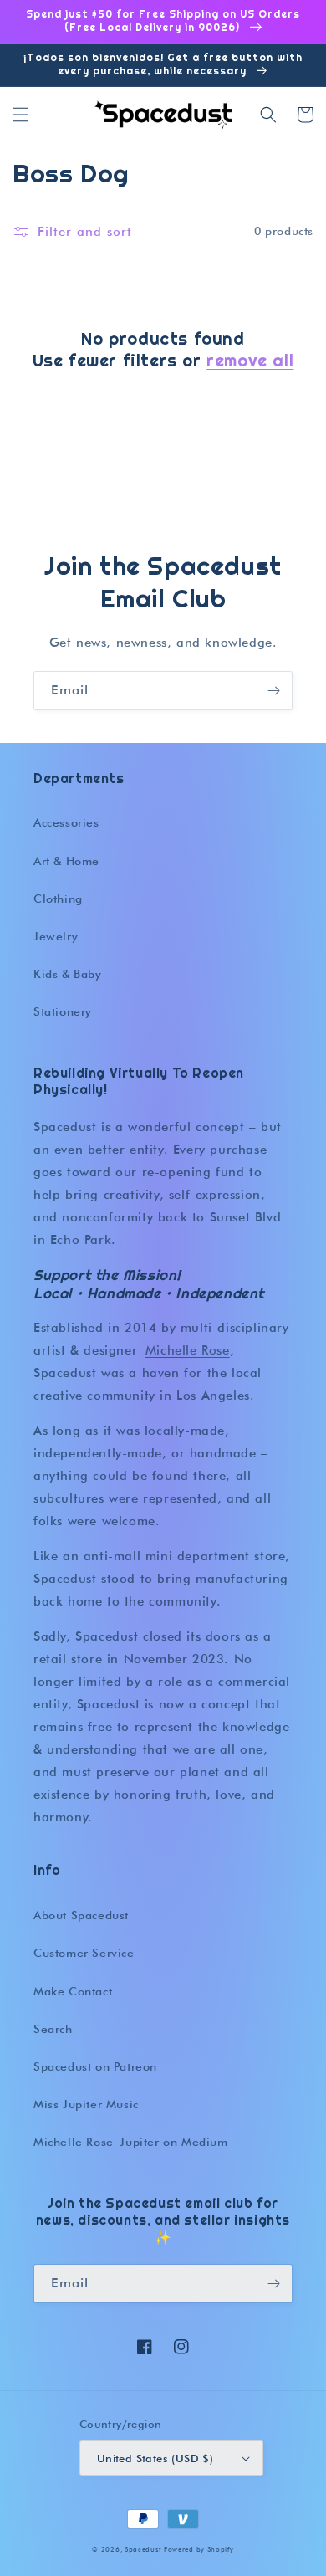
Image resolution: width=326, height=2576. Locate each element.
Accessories (66, 822)
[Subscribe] (273, 691)
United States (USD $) (155, 2458)
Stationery (63, 1011)
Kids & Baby (68, 974)
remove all (250, 361)
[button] (21, 115)
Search (53, 2029)
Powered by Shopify (199, 2549)
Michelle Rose (188, 1350)
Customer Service (84, 1953)
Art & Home (66, 861)
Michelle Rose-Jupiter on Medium (131, 2142)
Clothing (58, 899)
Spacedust (143, 2549)
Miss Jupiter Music (86, 2104)
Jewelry (56, 936)
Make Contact (73, 1991)
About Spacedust (81, 1915)
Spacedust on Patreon (95, 2066)
